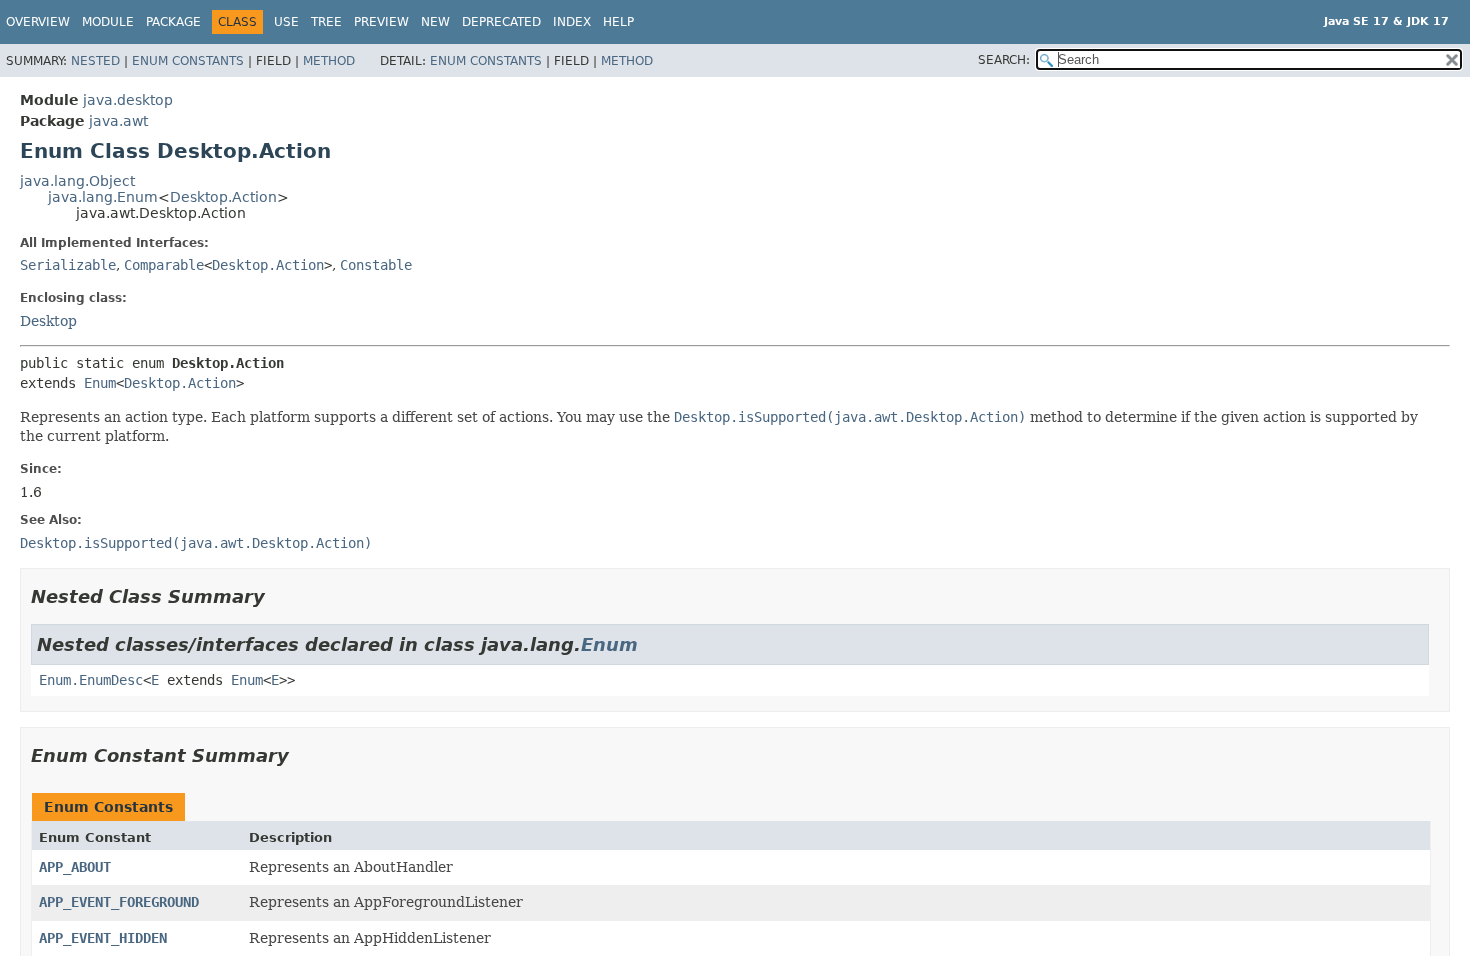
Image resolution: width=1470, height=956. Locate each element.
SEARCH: (1004, 60)
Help (618, 22)
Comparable (164, 265)
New (435, 22)
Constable (376, 265)
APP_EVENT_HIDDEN (103, 938)
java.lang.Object (77, 181)
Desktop (48, 321)
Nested (95, 61)
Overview (38, 22)
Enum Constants (188, 61)
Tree (326, 22)
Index (572, 22)
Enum (100, 383)
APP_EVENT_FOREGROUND (119, 902)
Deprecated (501, 22)
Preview (381, 22)
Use (286, 22)
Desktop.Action (223, 197)
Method (329, 61)
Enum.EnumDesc (91, 680)
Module (108, 22)
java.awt (118, 121)
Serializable (68, 265)
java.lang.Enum (103, 197)
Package (173, 22)
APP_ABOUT (75, 867)
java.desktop (128, 100)
